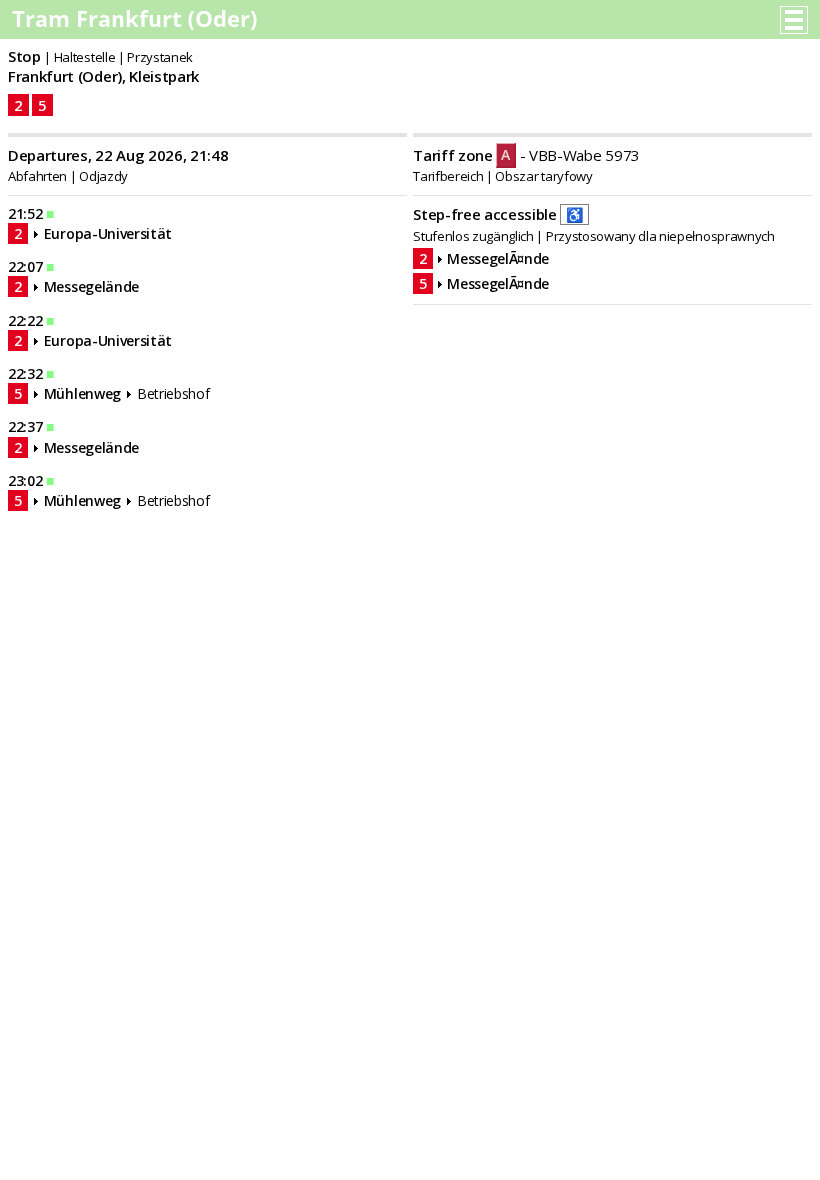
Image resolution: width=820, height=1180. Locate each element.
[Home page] (136, 24)
